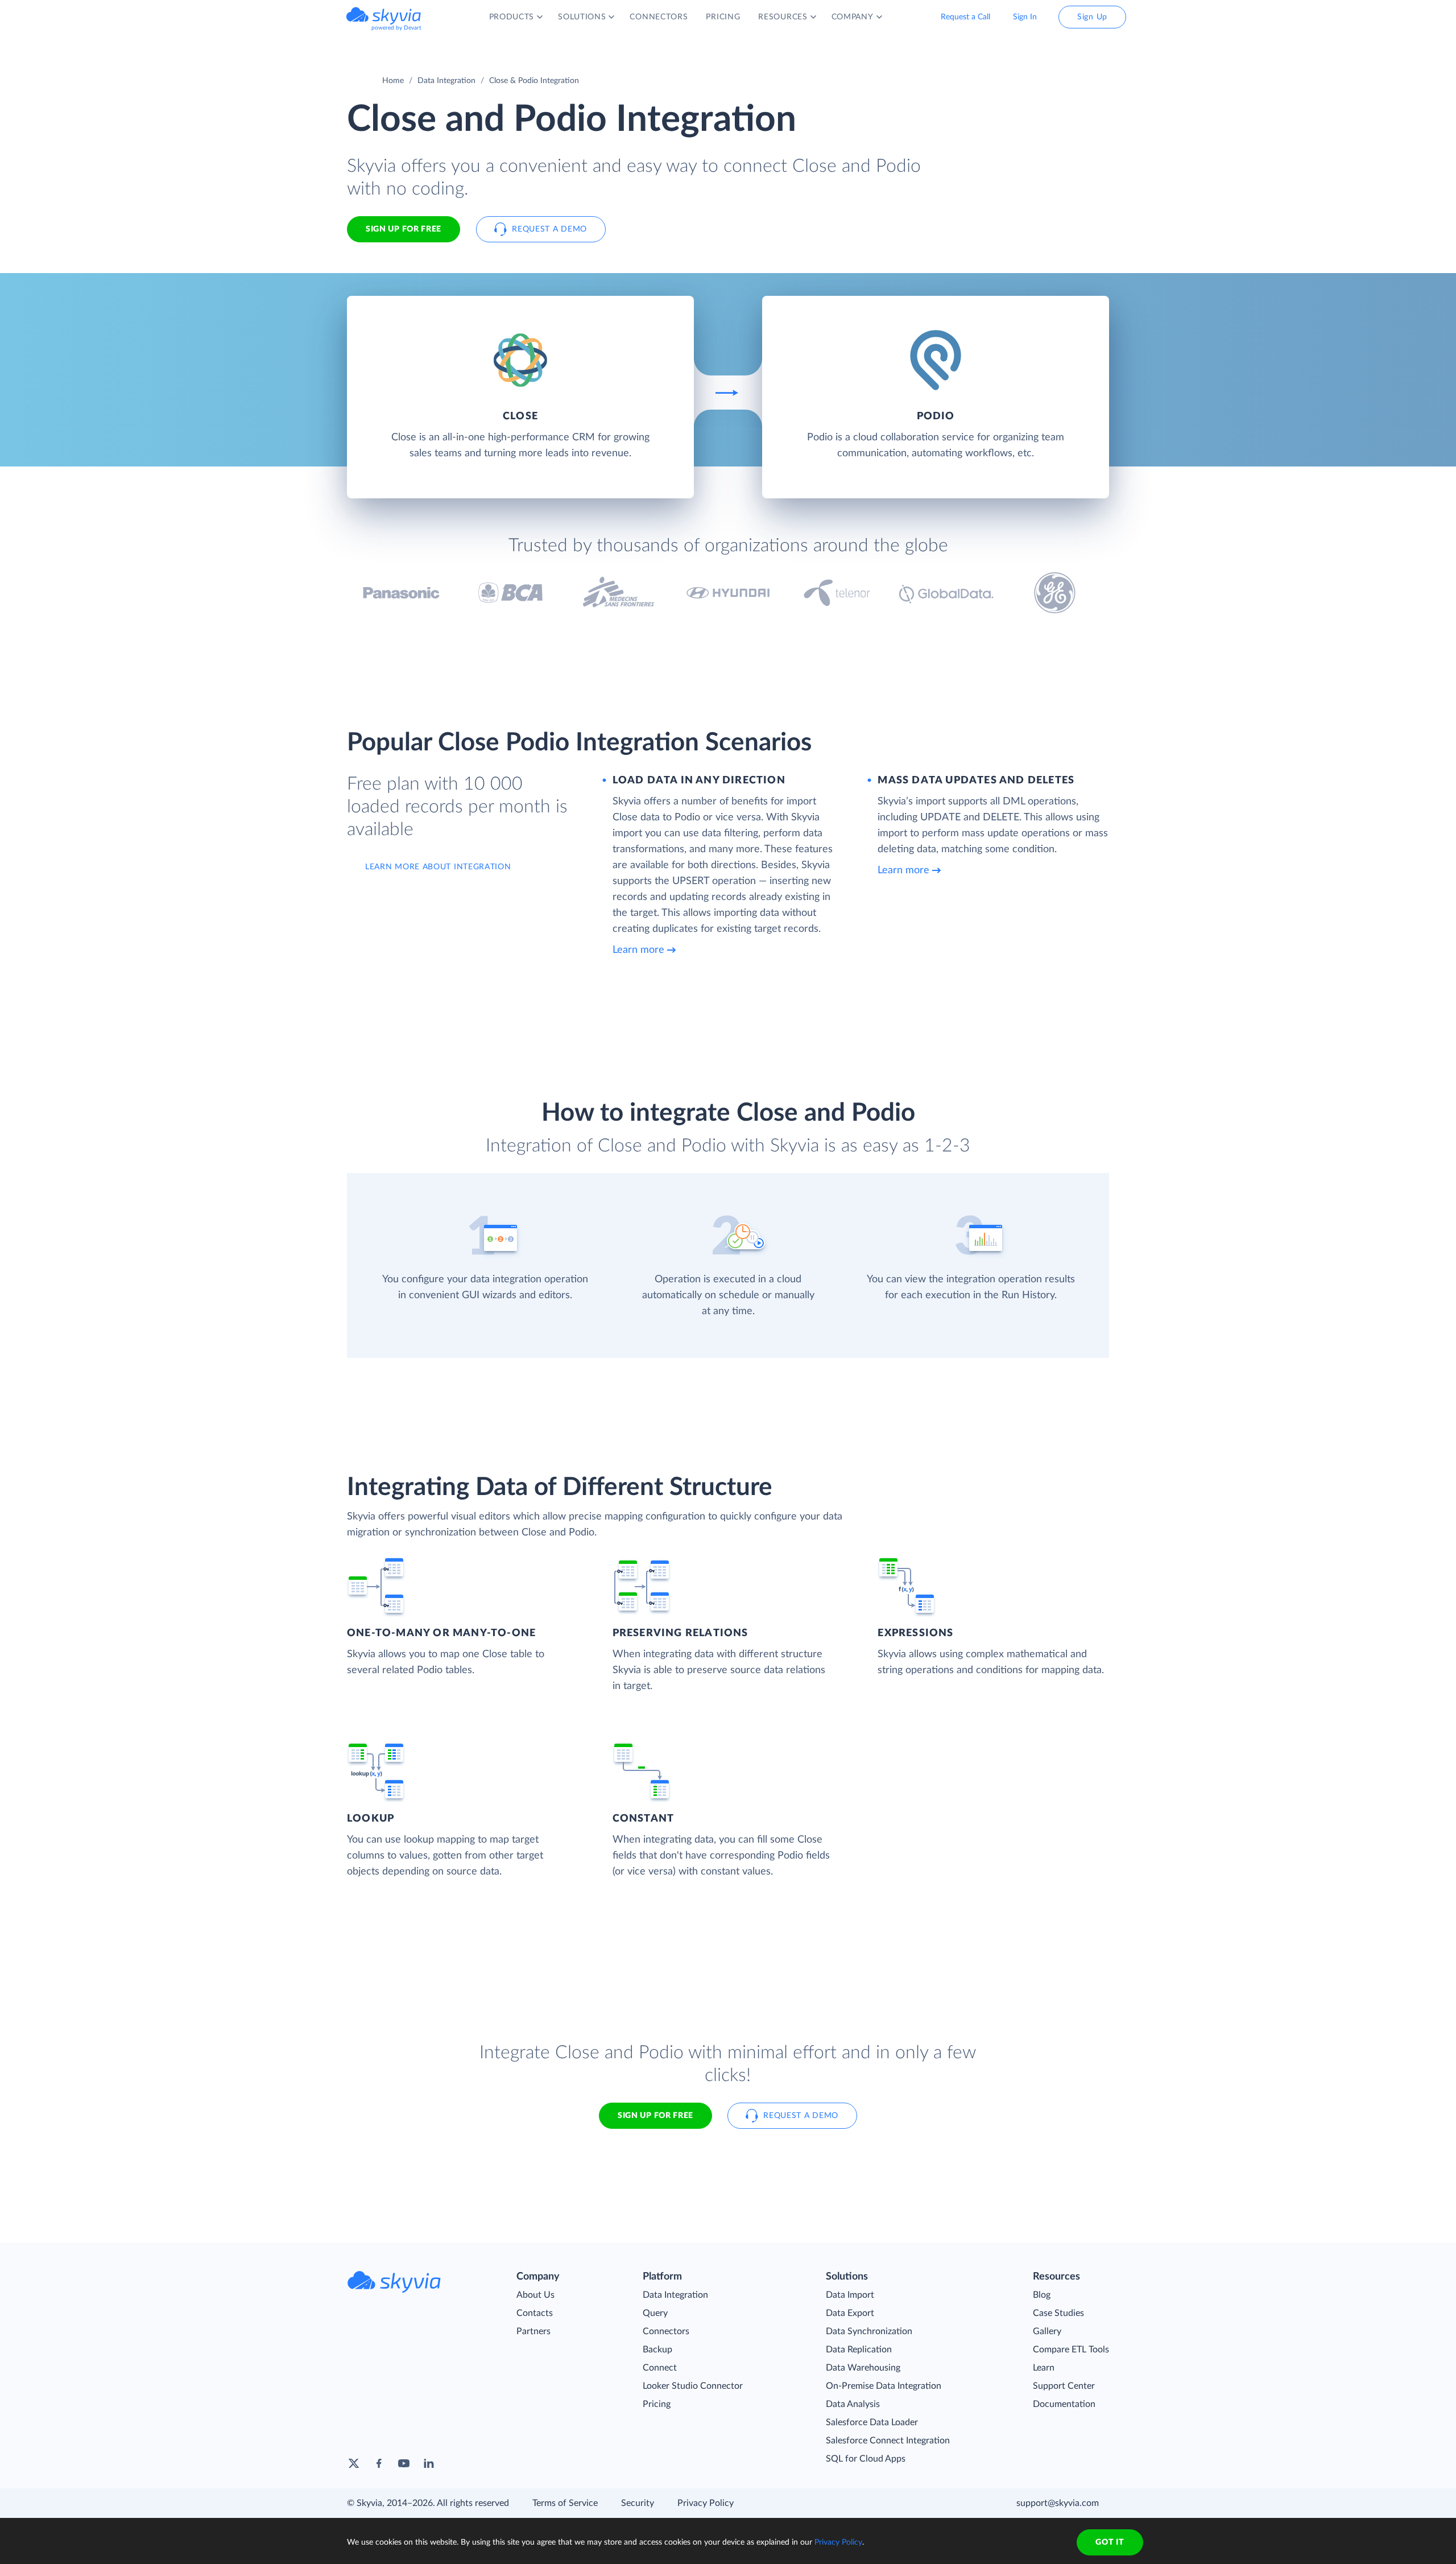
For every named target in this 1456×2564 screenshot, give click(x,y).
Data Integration (446, 81)
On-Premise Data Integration (884, 2386)
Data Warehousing (863, 2368)
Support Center (1064, 2386)
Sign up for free (655, 2116)
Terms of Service (565, 2503)
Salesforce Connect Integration (888, 2441)
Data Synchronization (869, 2331)
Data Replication (859, 2350)
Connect (660, 2368)
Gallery (1047, 2331)
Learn (1044, 2368)
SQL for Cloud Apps (866, 2459)
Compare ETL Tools (1071, 2350)
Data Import (850, 2295)
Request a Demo (549, 229)
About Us (535, 2295)
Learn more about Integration (438, 867)
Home (393, 81)
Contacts (535, 2313)
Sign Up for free (404, 229)
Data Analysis (853, 2404)
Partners (533, 2331)
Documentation (1064, 2404)
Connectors (666, 2331)
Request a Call (965, 17)
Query (655, 2313)
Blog (1042, 2295)
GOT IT (1110, 2542)
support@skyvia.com (1058, 2503)
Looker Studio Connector (693, 2386)
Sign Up (1092, 17)
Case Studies (1058, 2313)
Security (638, 2503)
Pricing (657, 2404)
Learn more (638, 950)
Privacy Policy (706, 2503)
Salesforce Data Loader (872, 2422)
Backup (657, 2350)
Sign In (1025, 17)
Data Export (850, 2313)
